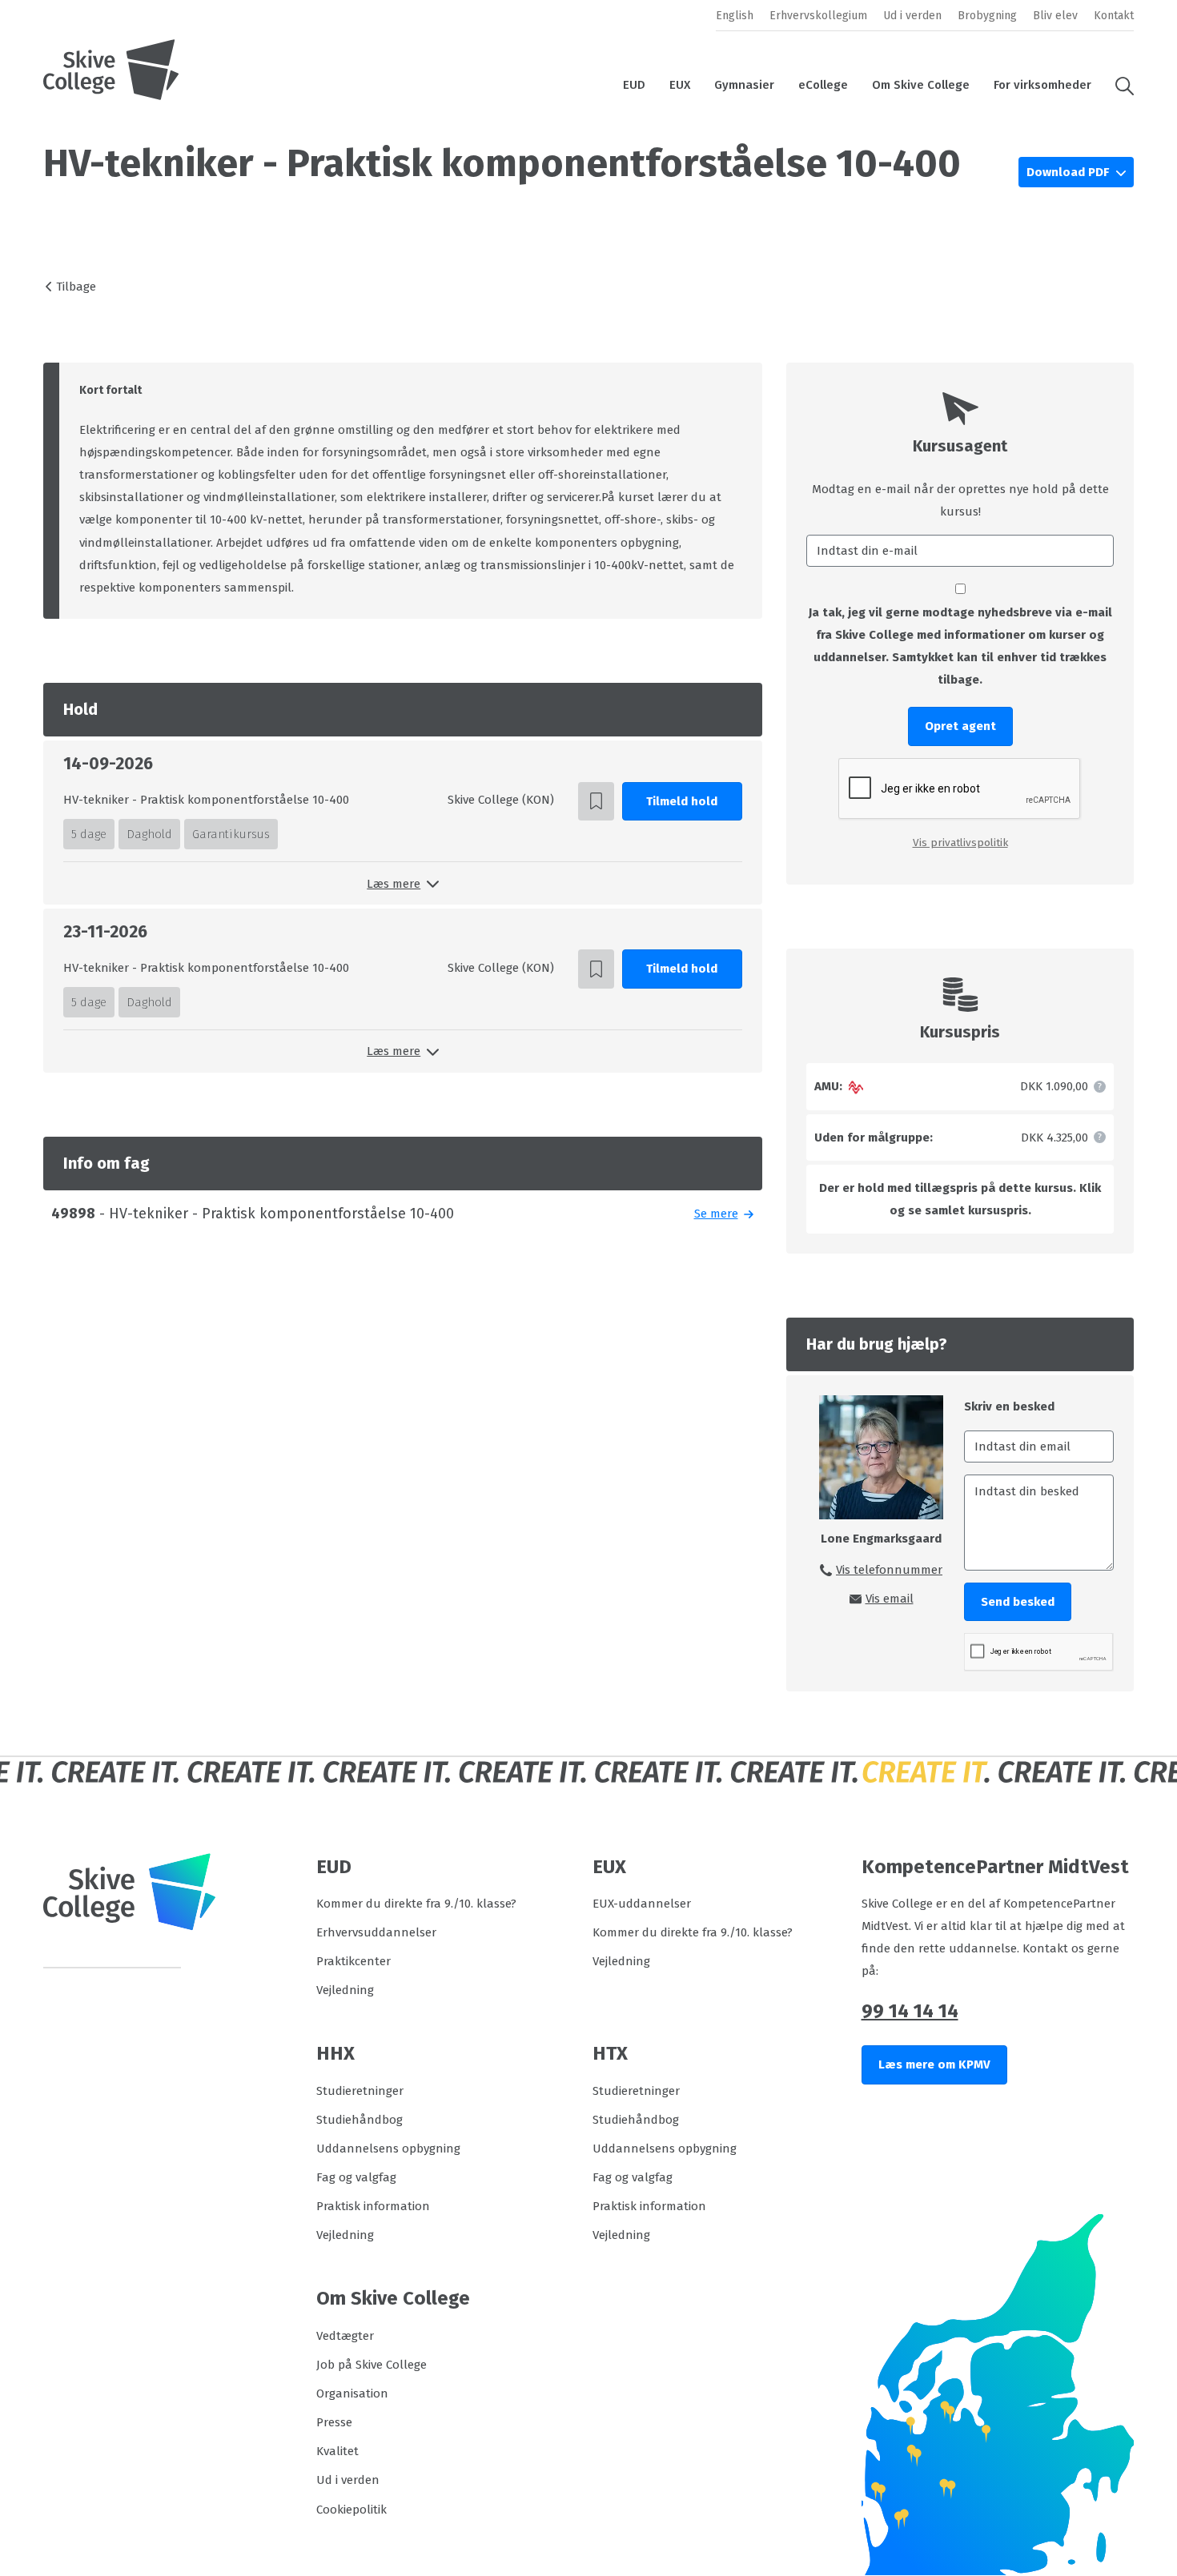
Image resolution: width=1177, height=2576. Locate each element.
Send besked (1018, 1602)
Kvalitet (337, 2451)
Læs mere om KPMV (934, 2064)
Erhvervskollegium (818, 16)
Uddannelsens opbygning (388, 2149)
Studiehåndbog (360, 2120)
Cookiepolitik (351, 2510)
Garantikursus (231, 834)
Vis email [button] (890, 1599)
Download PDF (1069, 172)
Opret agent (960, 726)
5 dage (89, 834)
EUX (680, 85)
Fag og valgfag (356, 2177)
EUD (634, 85)
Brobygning (987, 16)
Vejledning (345, 1990)
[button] (1119, 85)
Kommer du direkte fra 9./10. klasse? (416, 1904)
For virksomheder (1042, 85)
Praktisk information (373, 2206)
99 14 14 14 (910, 2011)
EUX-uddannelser (642, 1904)
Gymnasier (744, 85)
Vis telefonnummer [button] (889, 1570)
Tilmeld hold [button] (682, 801)
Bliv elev (1055, 16)
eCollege (823, 85)
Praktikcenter (354, 1961)
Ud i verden (912, 16)
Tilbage (76, 287)
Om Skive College (921, 85)
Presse (334, 2422)
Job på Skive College (372, 2365)
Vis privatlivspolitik (960, 843)
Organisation (352, 2393)
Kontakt (1114, 16)
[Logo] (111, 70)
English (735, 16)
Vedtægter (345, 2336)
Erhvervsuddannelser (376, 1932)
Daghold (149, 834)
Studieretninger (360, 2091)
